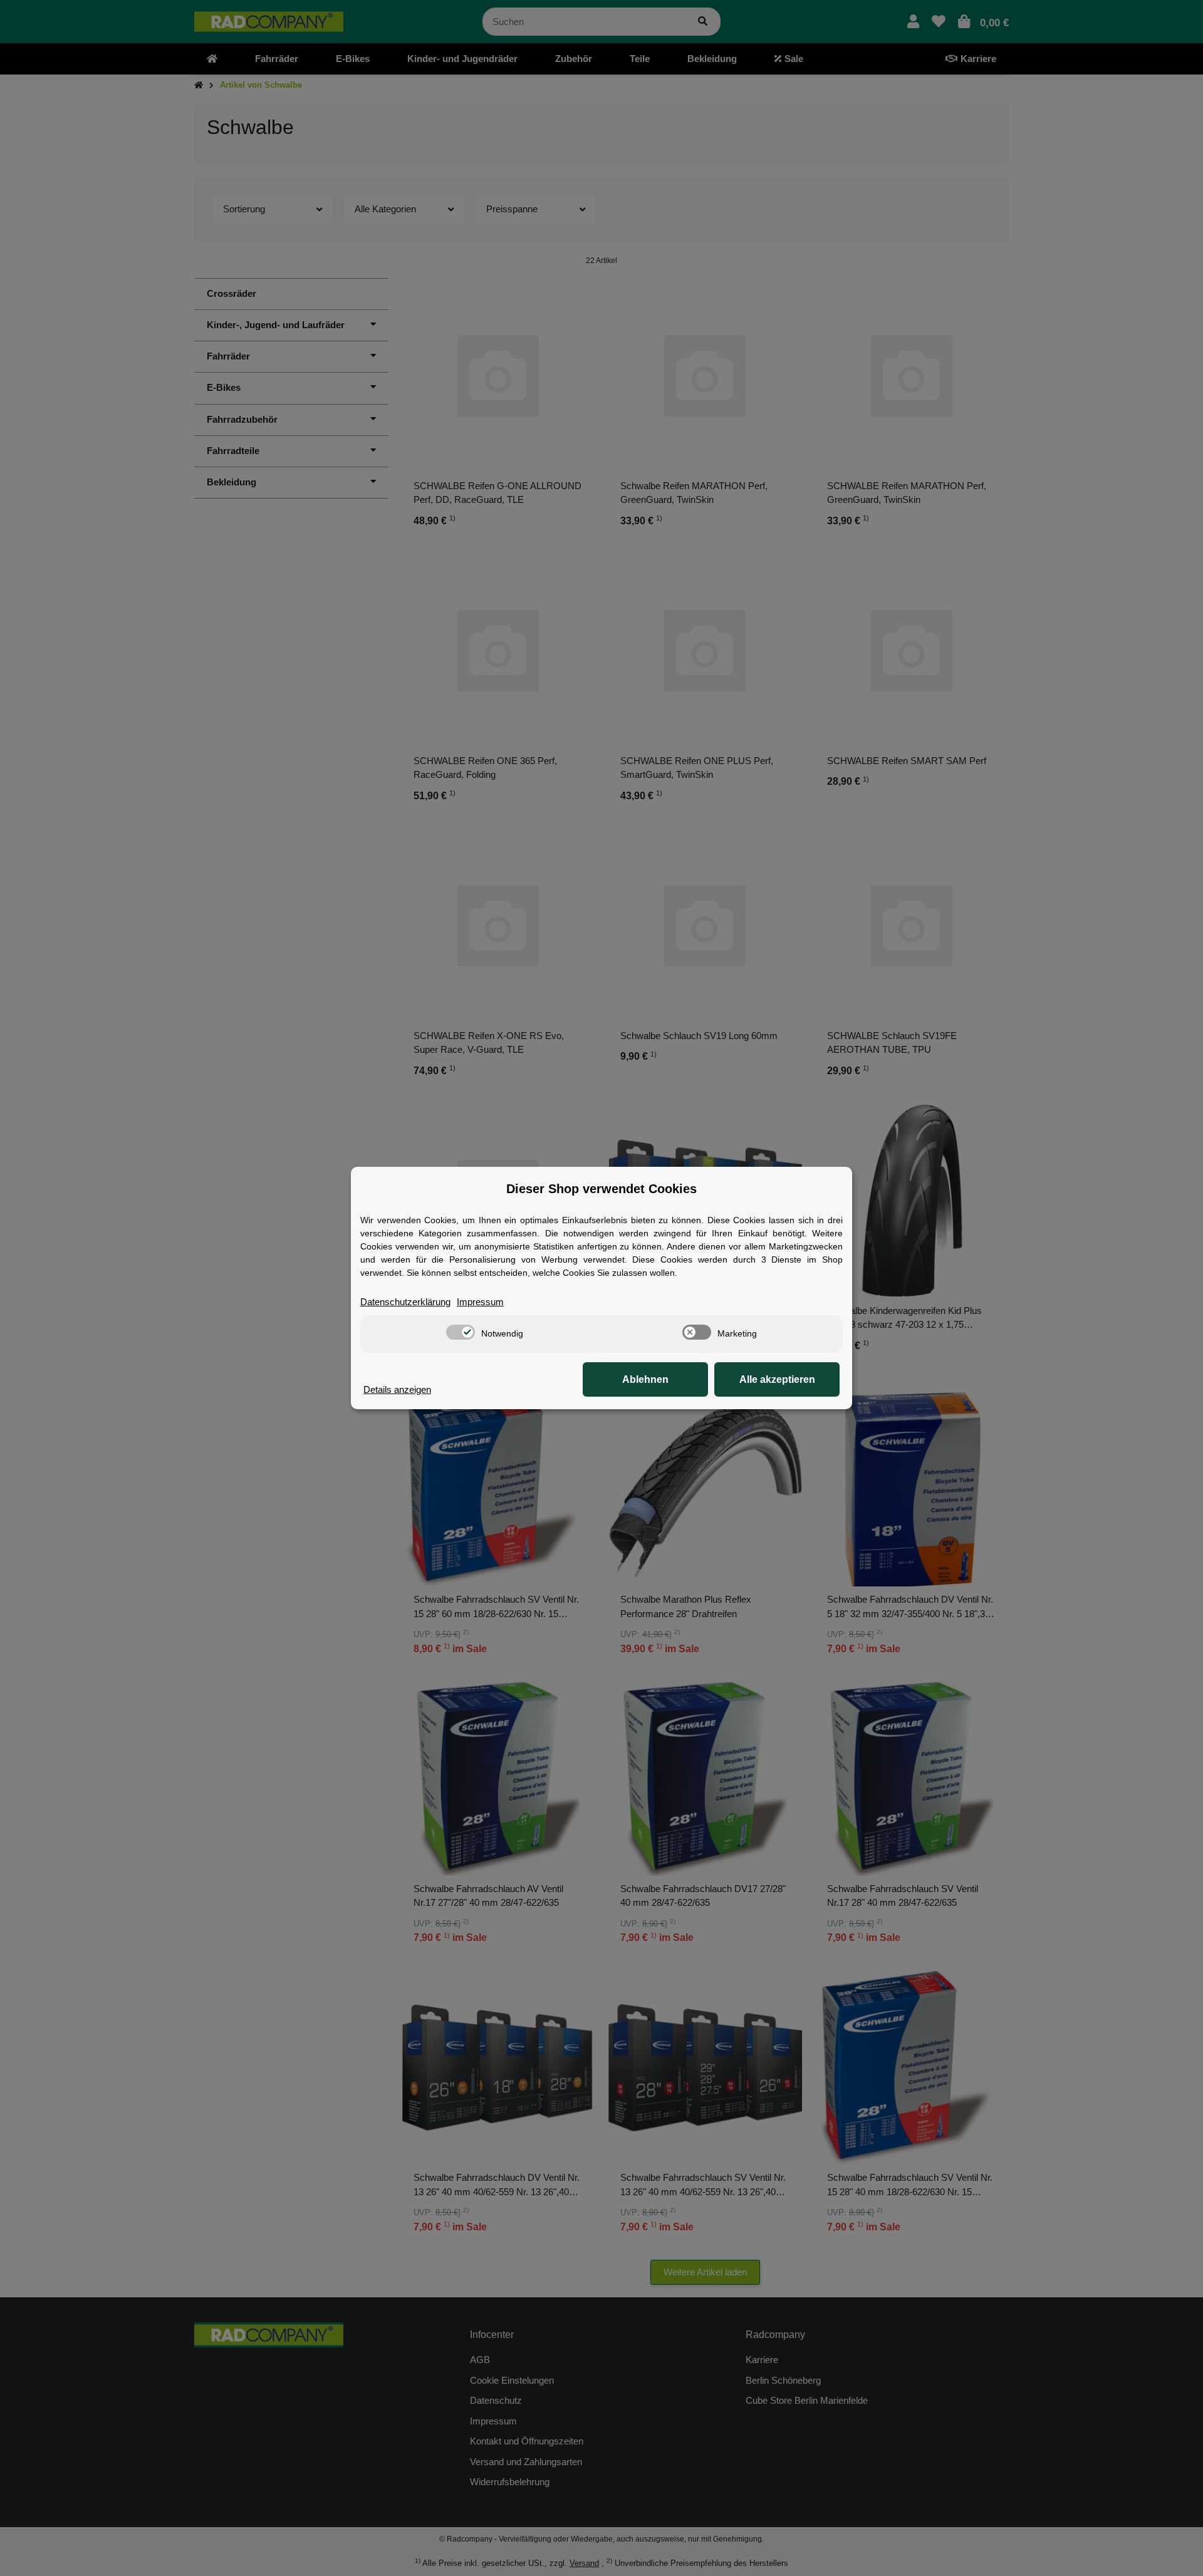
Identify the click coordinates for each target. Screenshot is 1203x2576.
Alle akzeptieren (777, 1379)
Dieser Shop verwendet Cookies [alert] (601, 1189)
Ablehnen (645, 1379)
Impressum (480, 1302)
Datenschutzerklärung (405, 1302)
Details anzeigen (397, 1389)
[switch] (461, 1332)
